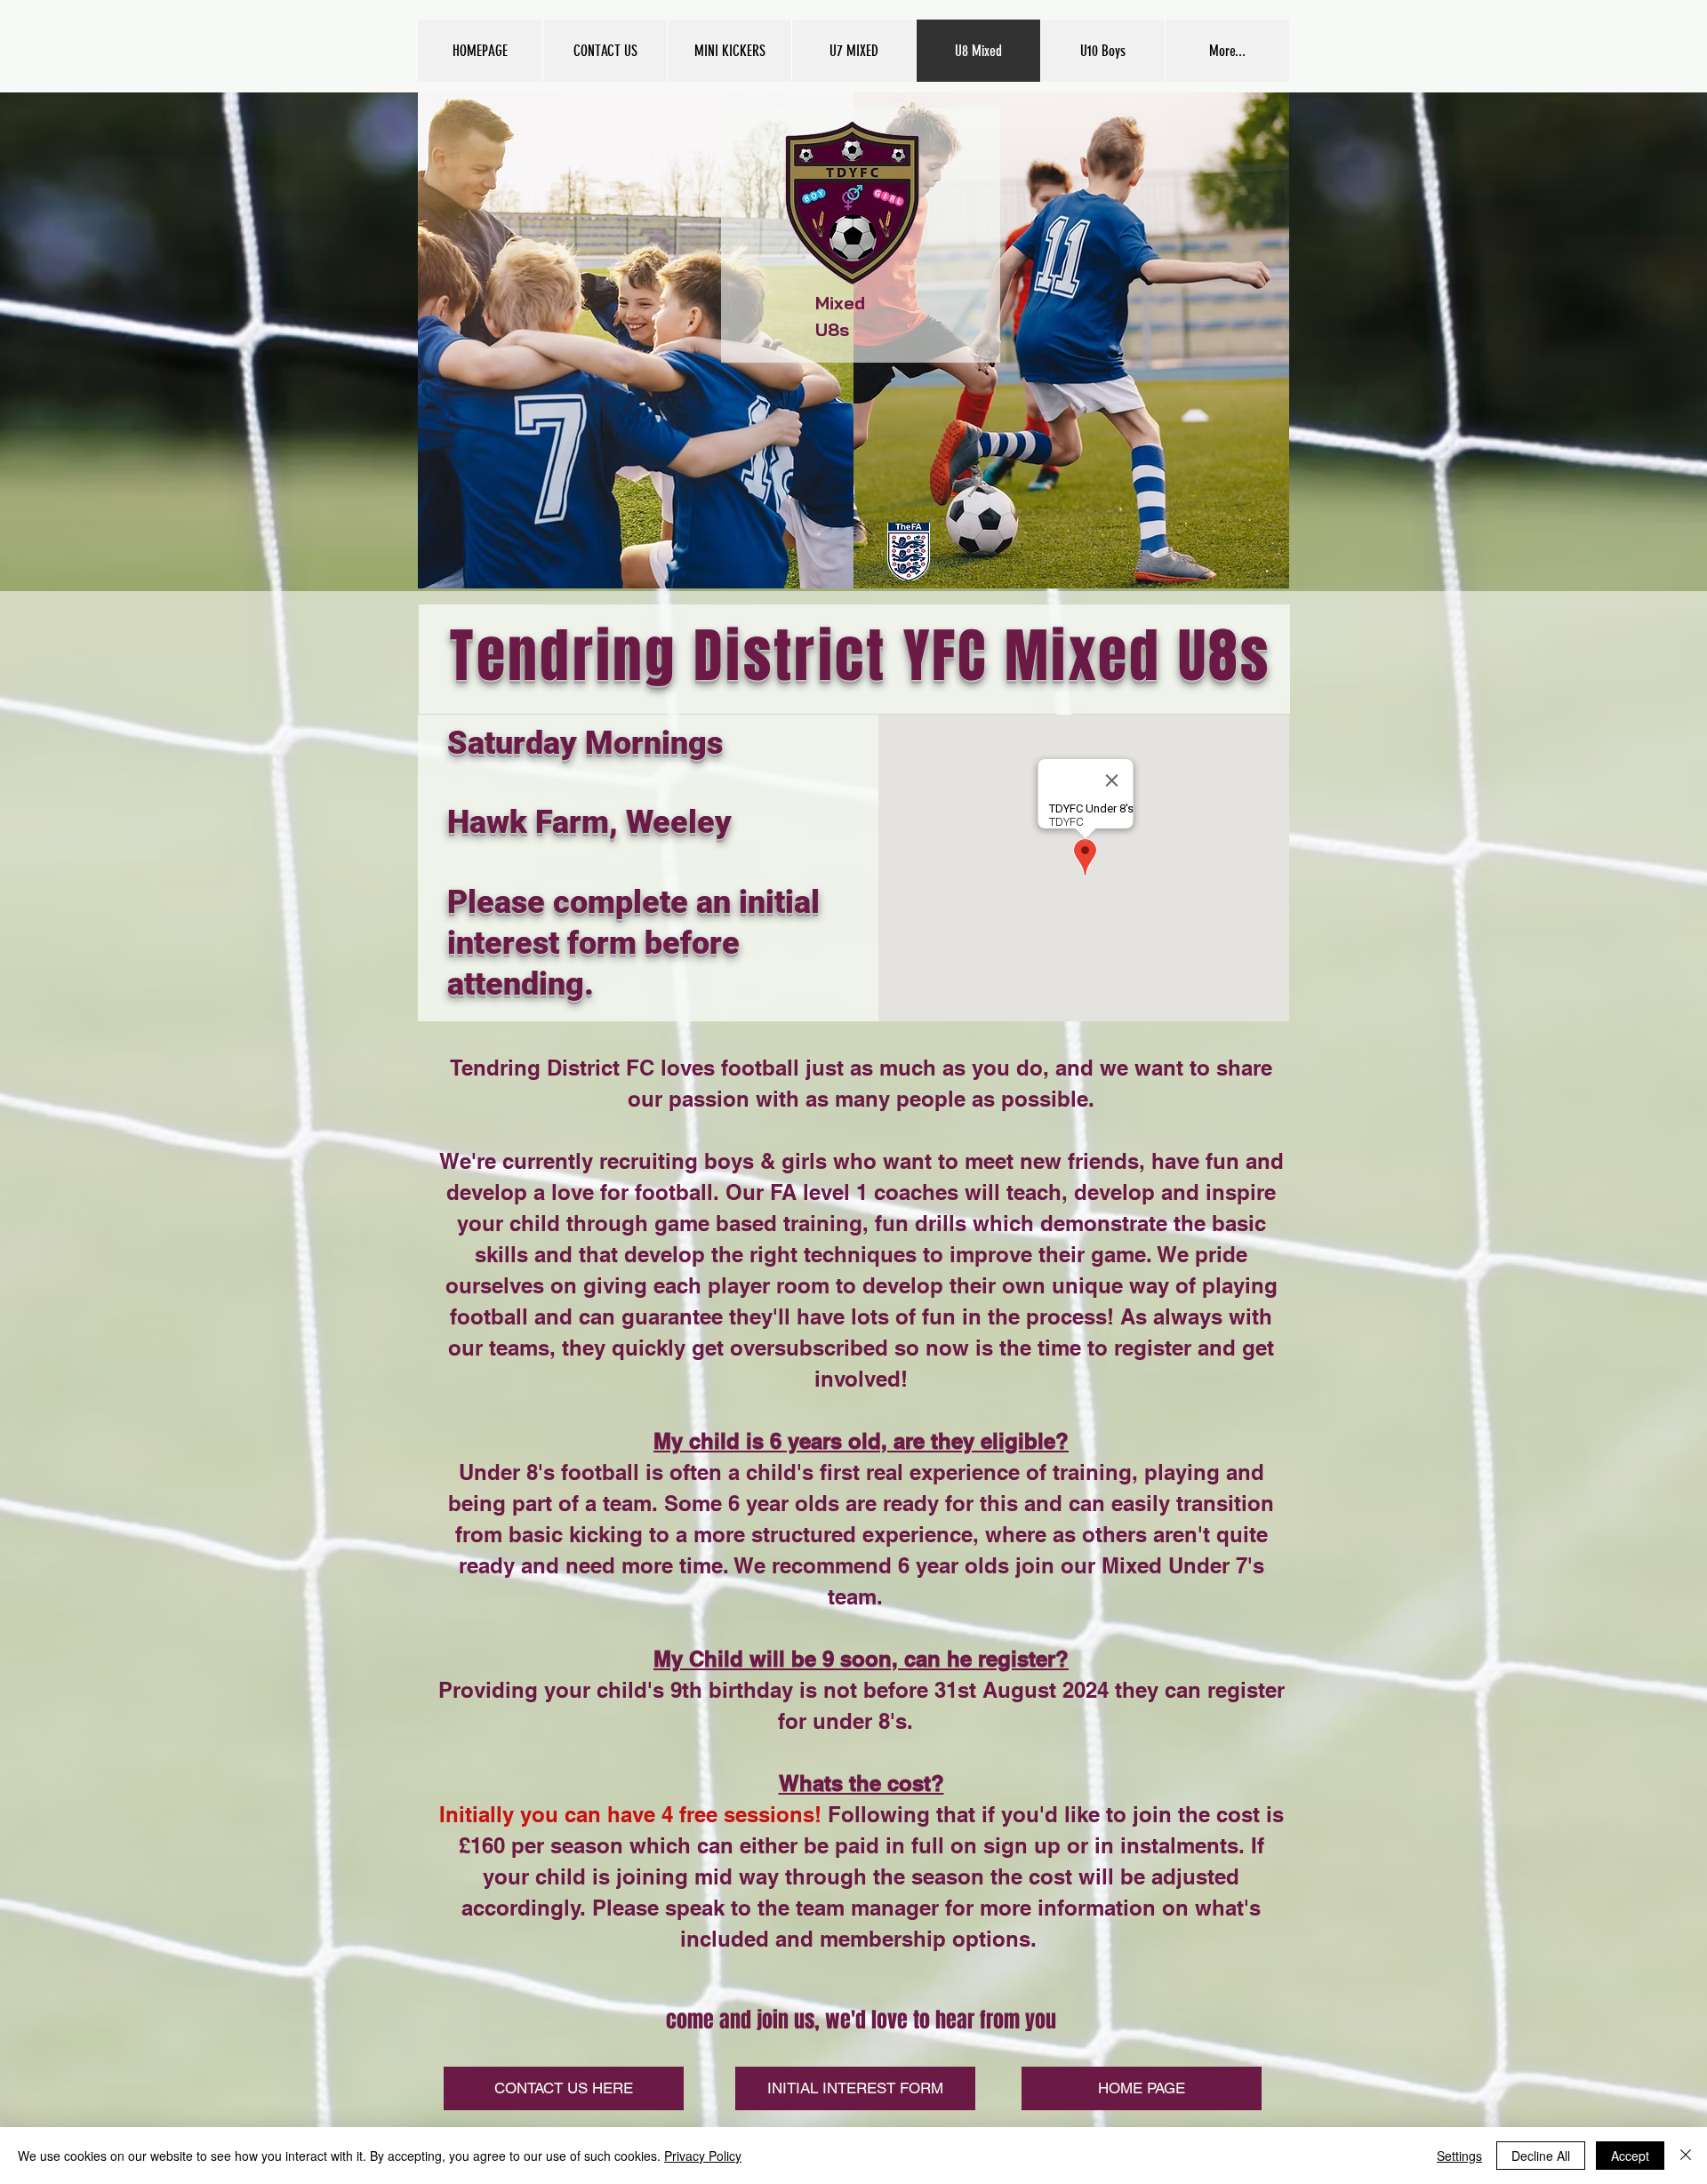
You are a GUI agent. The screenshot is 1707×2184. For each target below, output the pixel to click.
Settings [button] (1459, 2156)
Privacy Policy (703, 2156)
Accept (1630, 2156)
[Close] (1686, 2156)
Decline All (1541, 2156)
